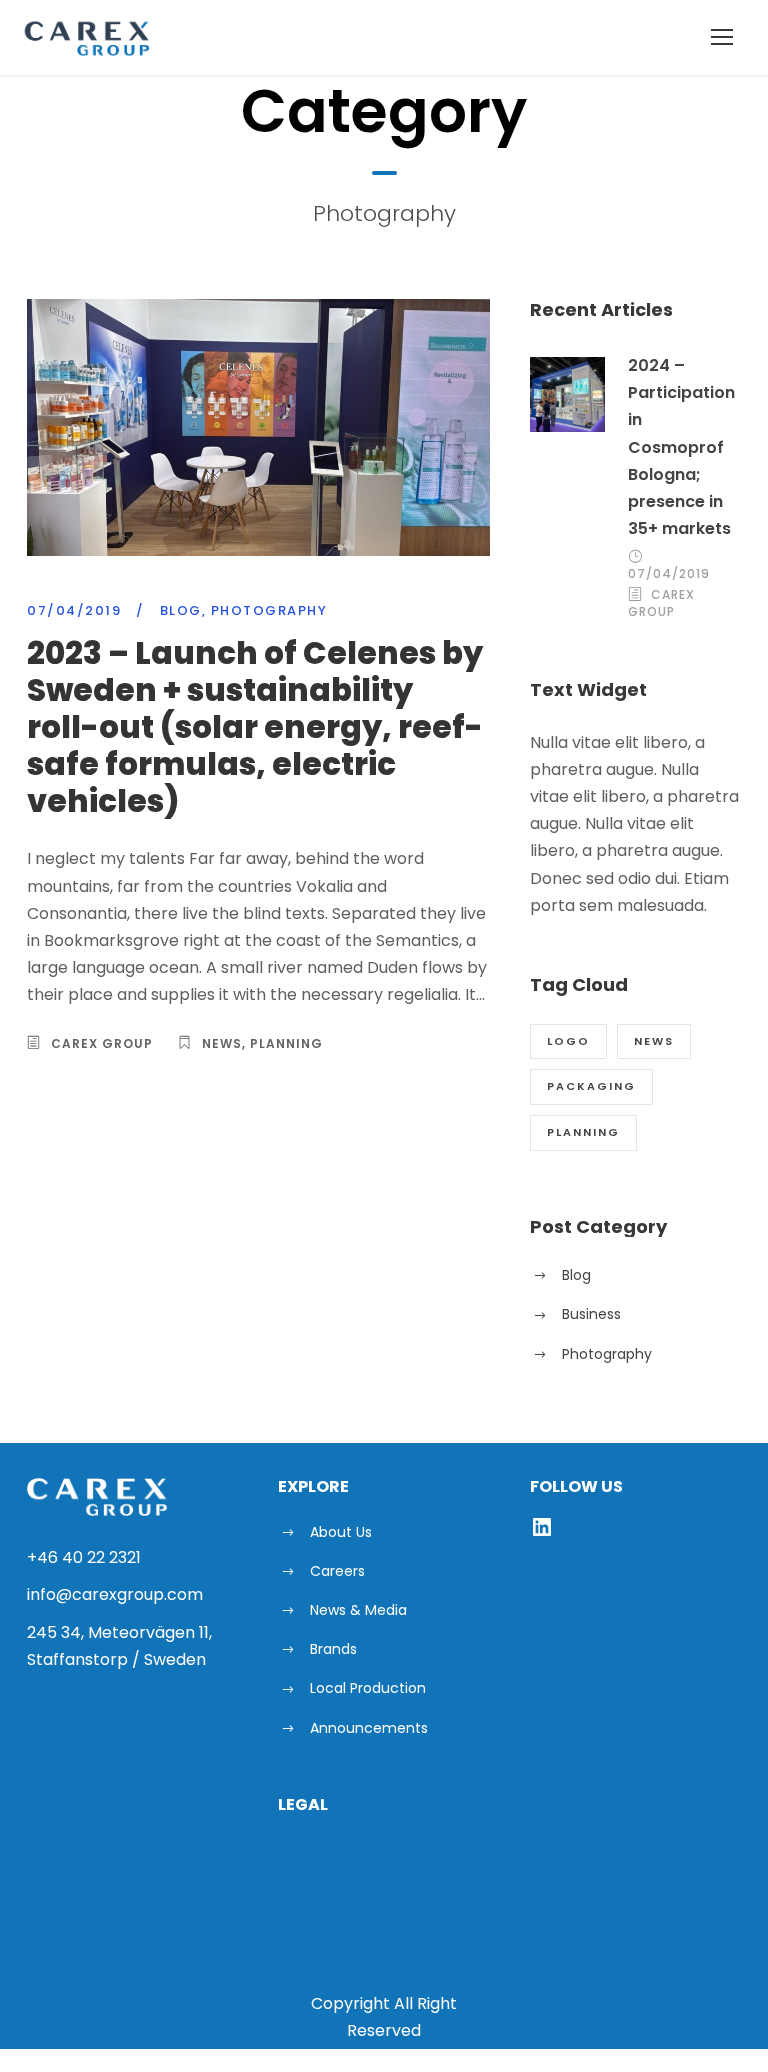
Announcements (369, 1728)
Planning (286, 1043)
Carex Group (102, 1043)
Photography (269, 610)
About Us (341, 1532)
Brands (333, 1649)
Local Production (368, 1688)
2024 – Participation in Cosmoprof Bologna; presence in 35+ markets (681, 447)
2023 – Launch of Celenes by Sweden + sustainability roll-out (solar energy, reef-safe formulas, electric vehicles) (255, 727)
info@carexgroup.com (115, 1594)
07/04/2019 (74, 610)
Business (591, 1314)
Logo (568, 1041)
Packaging (591, 1086)
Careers (337, 1571)
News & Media (358, 1610)
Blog (181, 610)
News (222, 1043)
